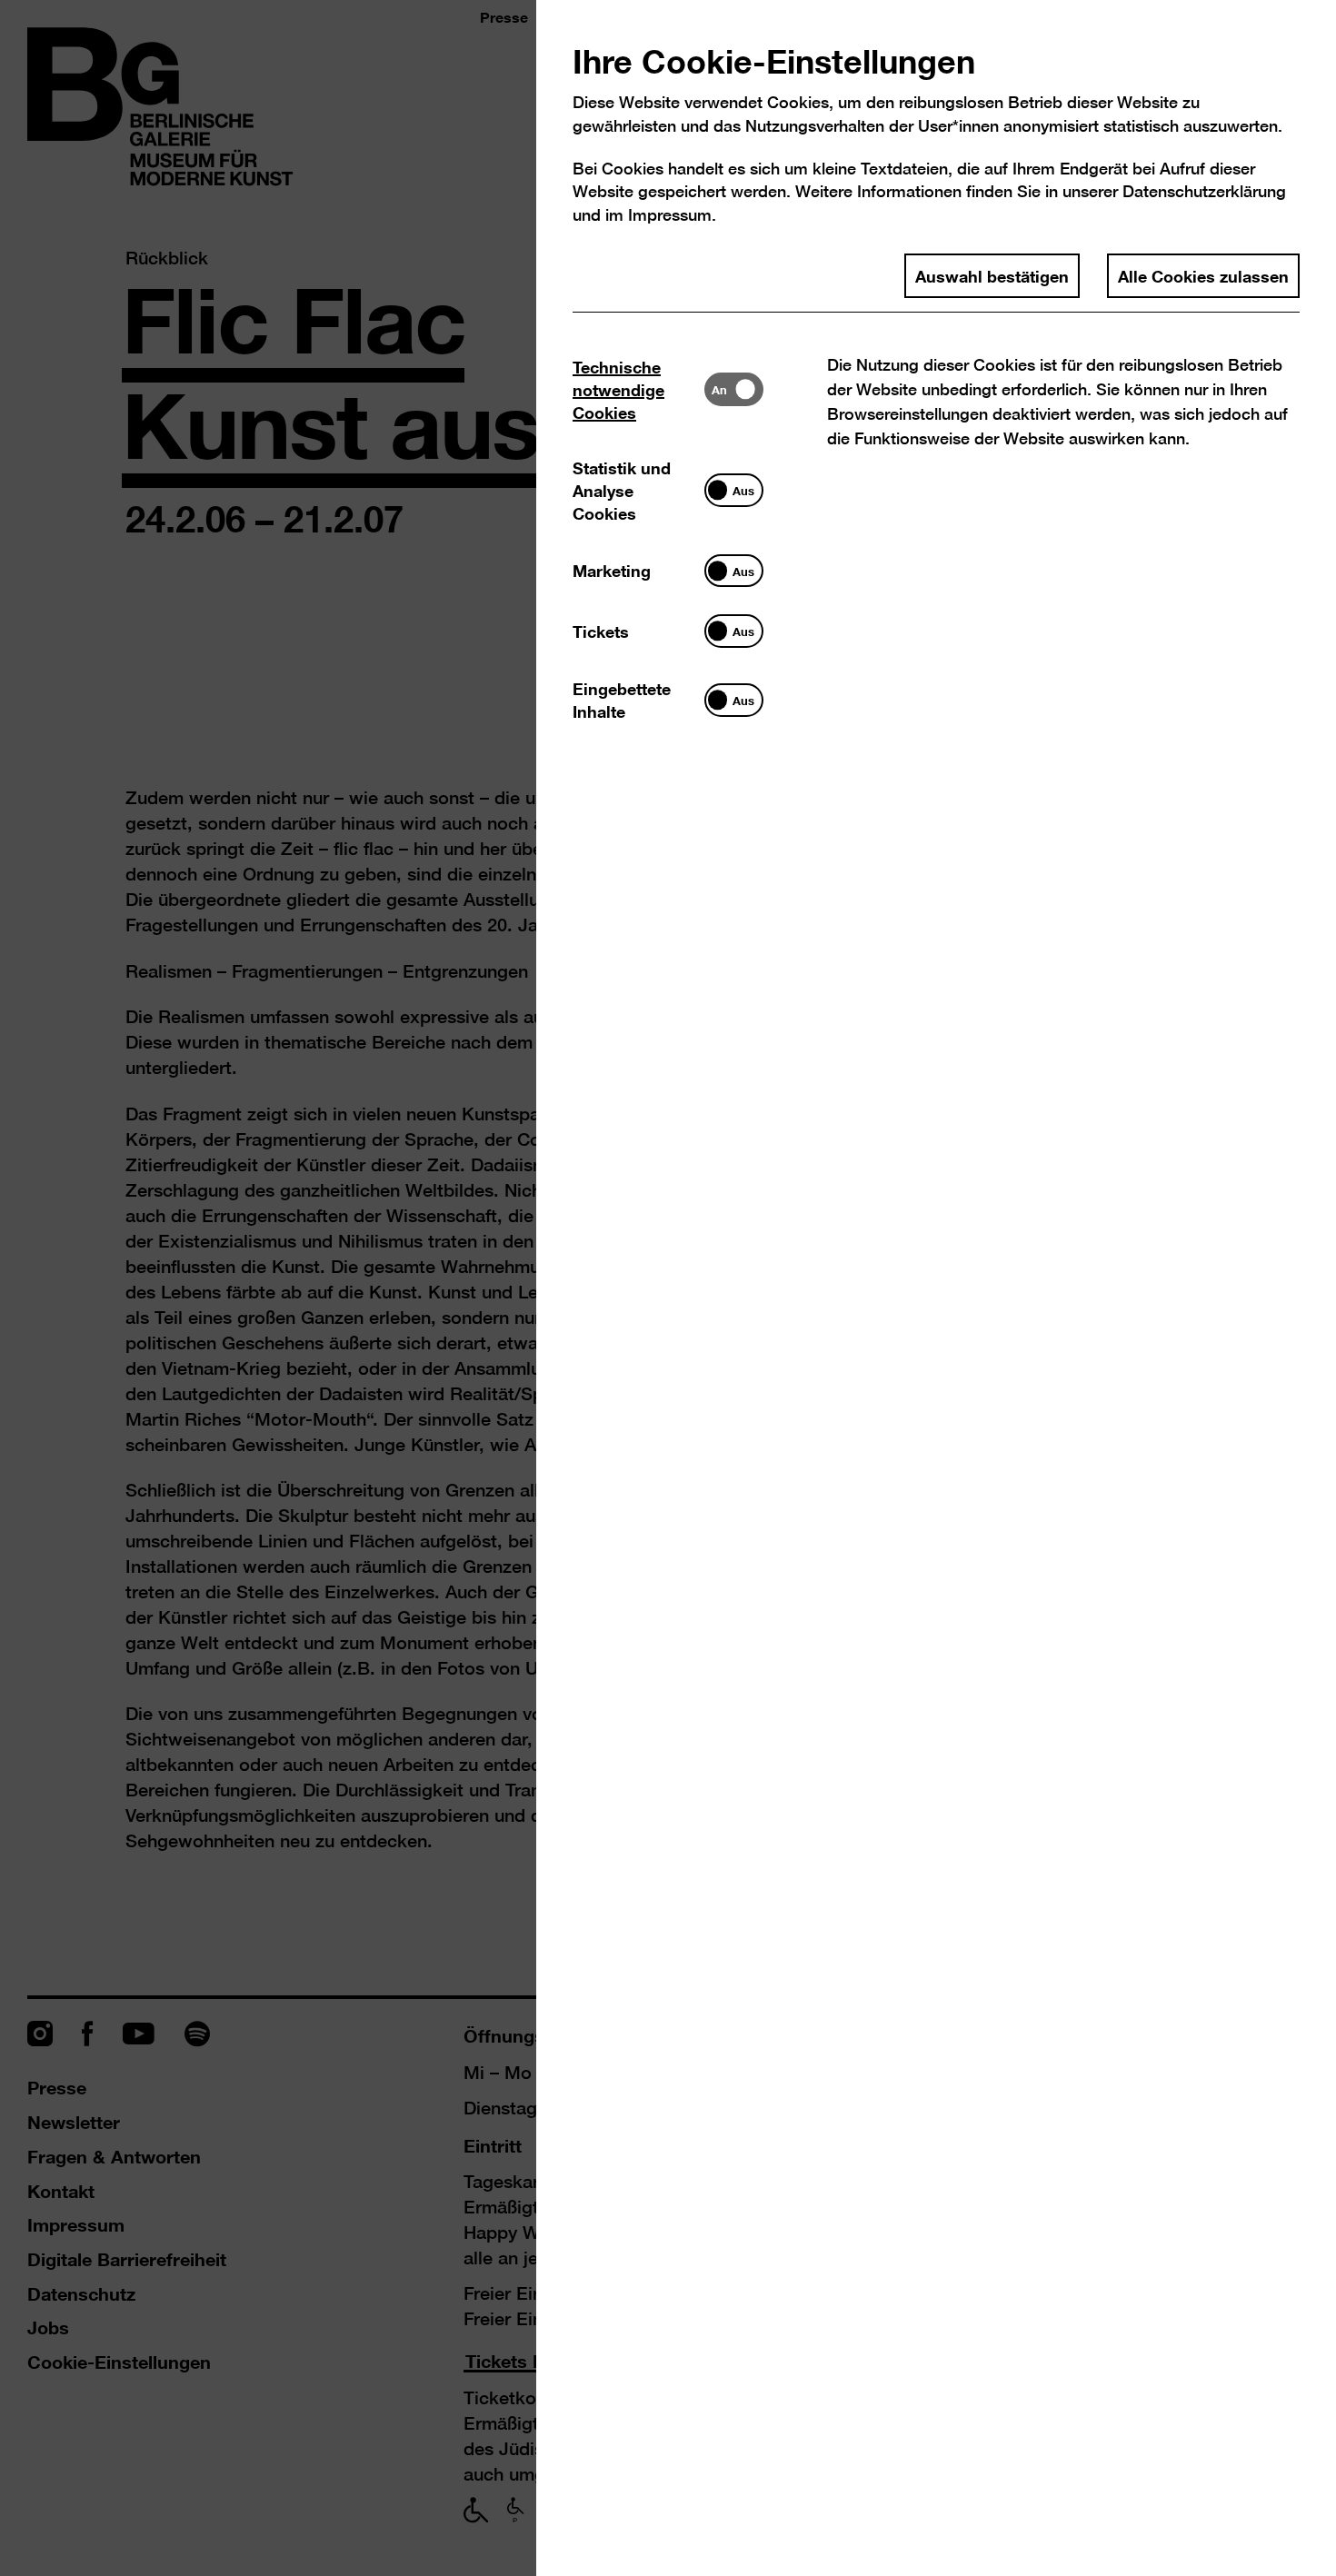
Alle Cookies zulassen (1203, 275)
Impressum (670, 215)
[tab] (638, 389)
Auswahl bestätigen (992, 275)
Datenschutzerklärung (1204, 191)
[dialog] (668, 1288)
